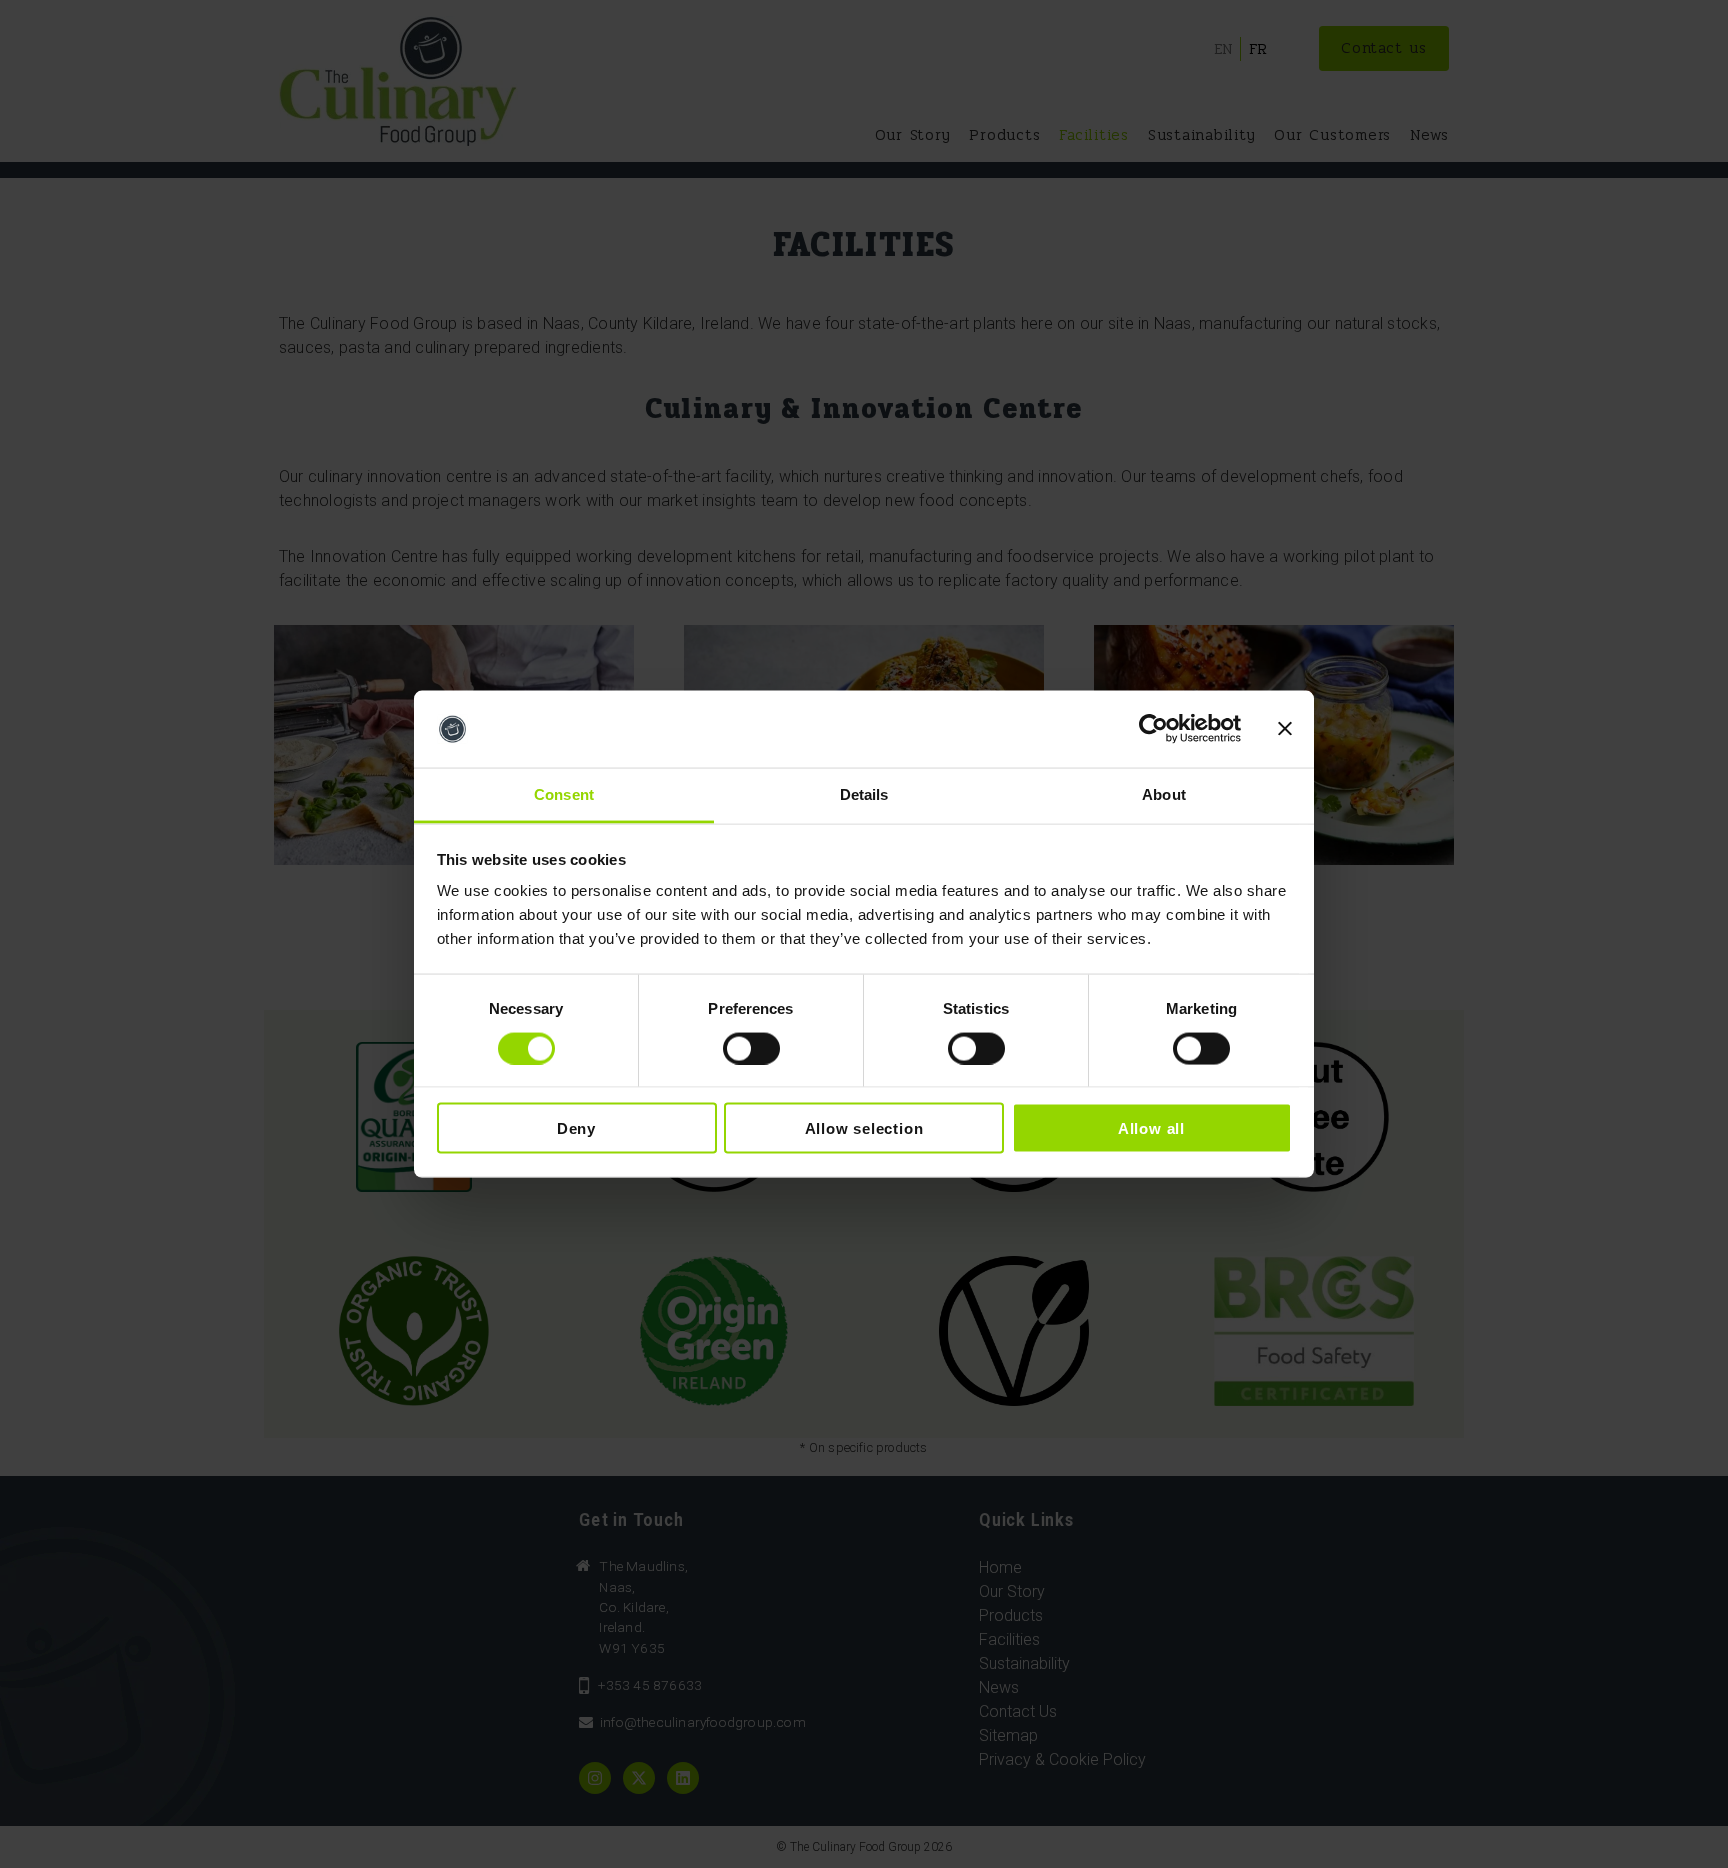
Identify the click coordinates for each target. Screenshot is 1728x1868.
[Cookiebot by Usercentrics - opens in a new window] (1153, 729)
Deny (576, 1128)
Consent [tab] (564, 793)
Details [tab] (864, 793)
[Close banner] (1285, 729)
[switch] (751, 1048)
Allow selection (864, 1128)
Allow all (1151, 1128)
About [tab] (1164, 793)
